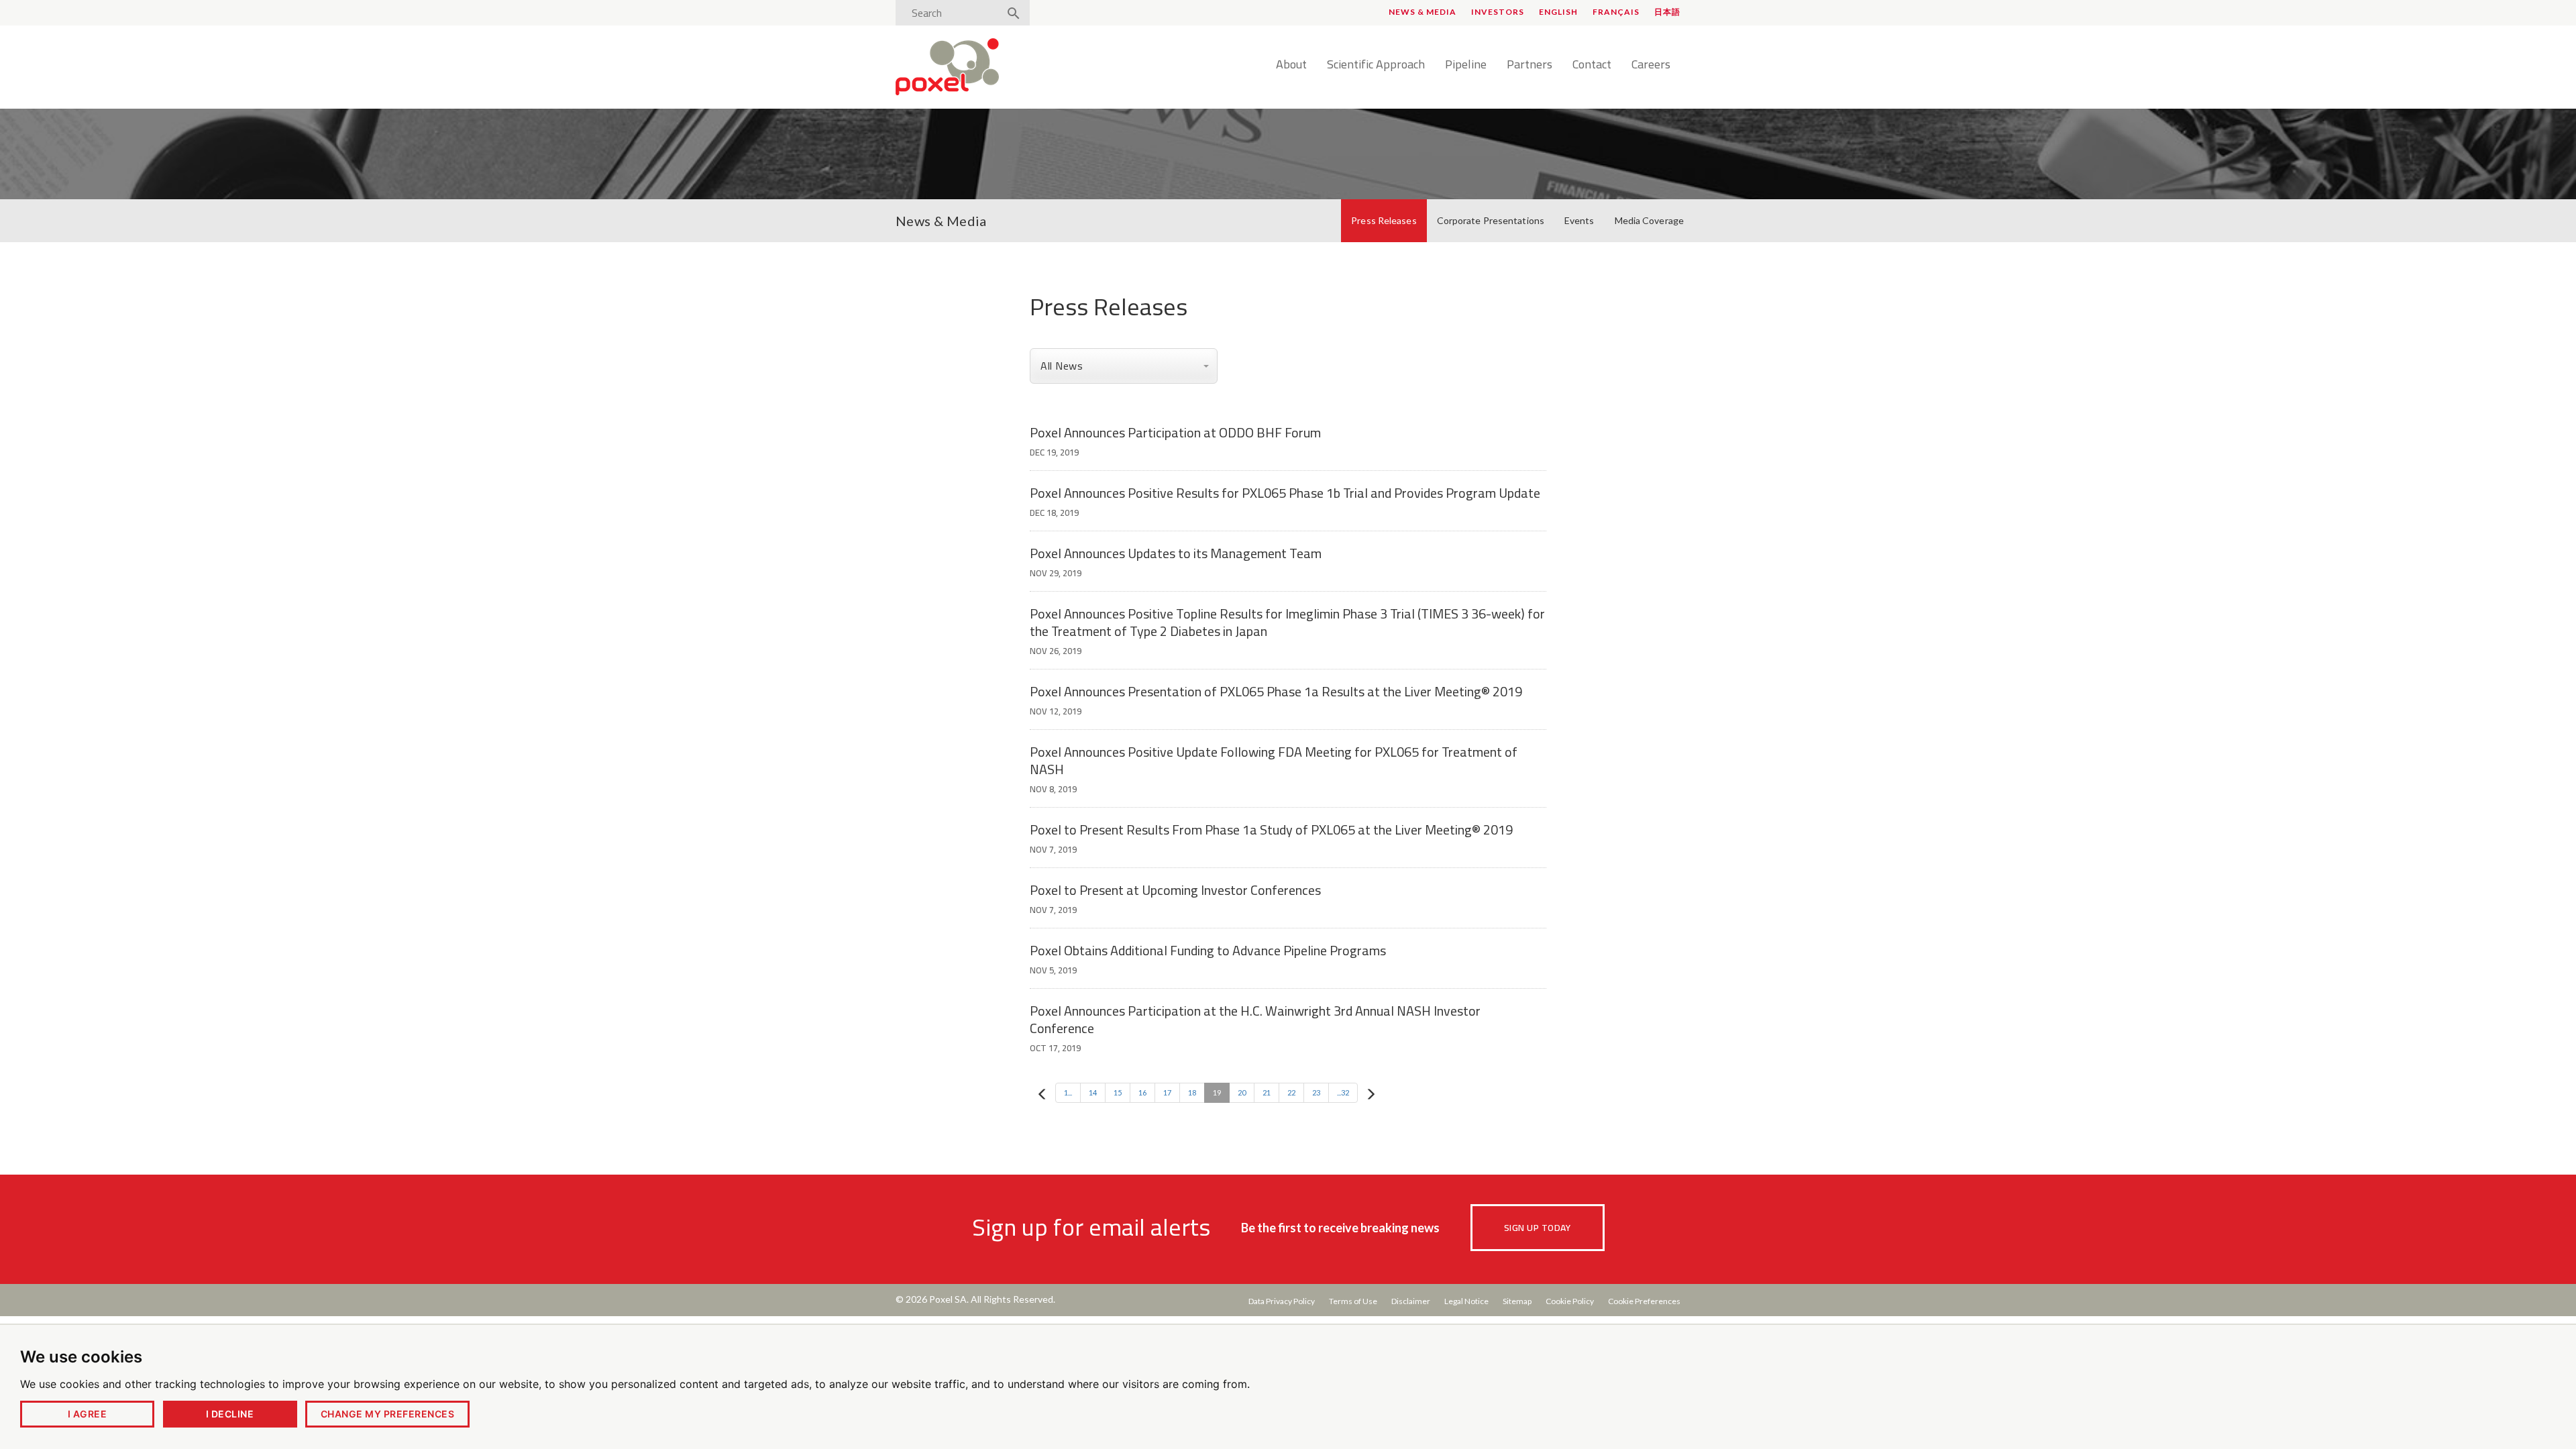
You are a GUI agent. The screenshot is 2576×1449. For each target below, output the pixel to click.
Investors (1498, 12)
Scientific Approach (1376, 65)
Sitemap (1517, 1301)
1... (1068, 1092)
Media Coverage (1649, 220)
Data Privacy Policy (1282, 1301)
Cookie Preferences (1644, 1301)
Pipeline (1466, 65)
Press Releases (1384, 220)
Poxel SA (948, 1299)
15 (1118, 1092)
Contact (1592, 65)
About (1291, 65)
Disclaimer (1411, 1301)
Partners (1529, 65)
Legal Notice (1466, 1301)
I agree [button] (87, 1414)
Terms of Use (1353, 1301)
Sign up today (1537, 1228)
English (1558, 12)
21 (1267, 1092)
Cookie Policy (1570, 1301)
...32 (1343, 1092)
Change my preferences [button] (387, 1414)
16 (1142, 1092)
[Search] (1014, 14)
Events (1579, 220)
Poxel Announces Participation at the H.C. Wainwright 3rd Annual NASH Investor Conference (1255, 1019)
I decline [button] (230, 1414)
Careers (1651, 65)
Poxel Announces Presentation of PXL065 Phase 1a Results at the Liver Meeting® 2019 (1276, 691)
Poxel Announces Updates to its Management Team (1176, 553)
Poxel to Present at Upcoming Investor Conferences (1175, 890)
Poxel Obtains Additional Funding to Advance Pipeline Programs (1208, 950)
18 (1192, 1092)
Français (1616, 12)
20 (1242, 1092)
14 (1093, 1092)
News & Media (1423, 12)
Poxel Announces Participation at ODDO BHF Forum (1175, 432)
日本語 (1667, 12)
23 (1316, 1092)
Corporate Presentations (1491, 220)
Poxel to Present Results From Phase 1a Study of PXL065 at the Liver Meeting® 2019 (1271, 829)
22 (1291, 1092)
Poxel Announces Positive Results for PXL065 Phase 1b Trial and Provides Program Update (1285, 493)
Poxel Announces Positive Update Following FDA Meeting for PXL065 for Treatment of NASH (1274, 760)
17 (1167, 1092)
